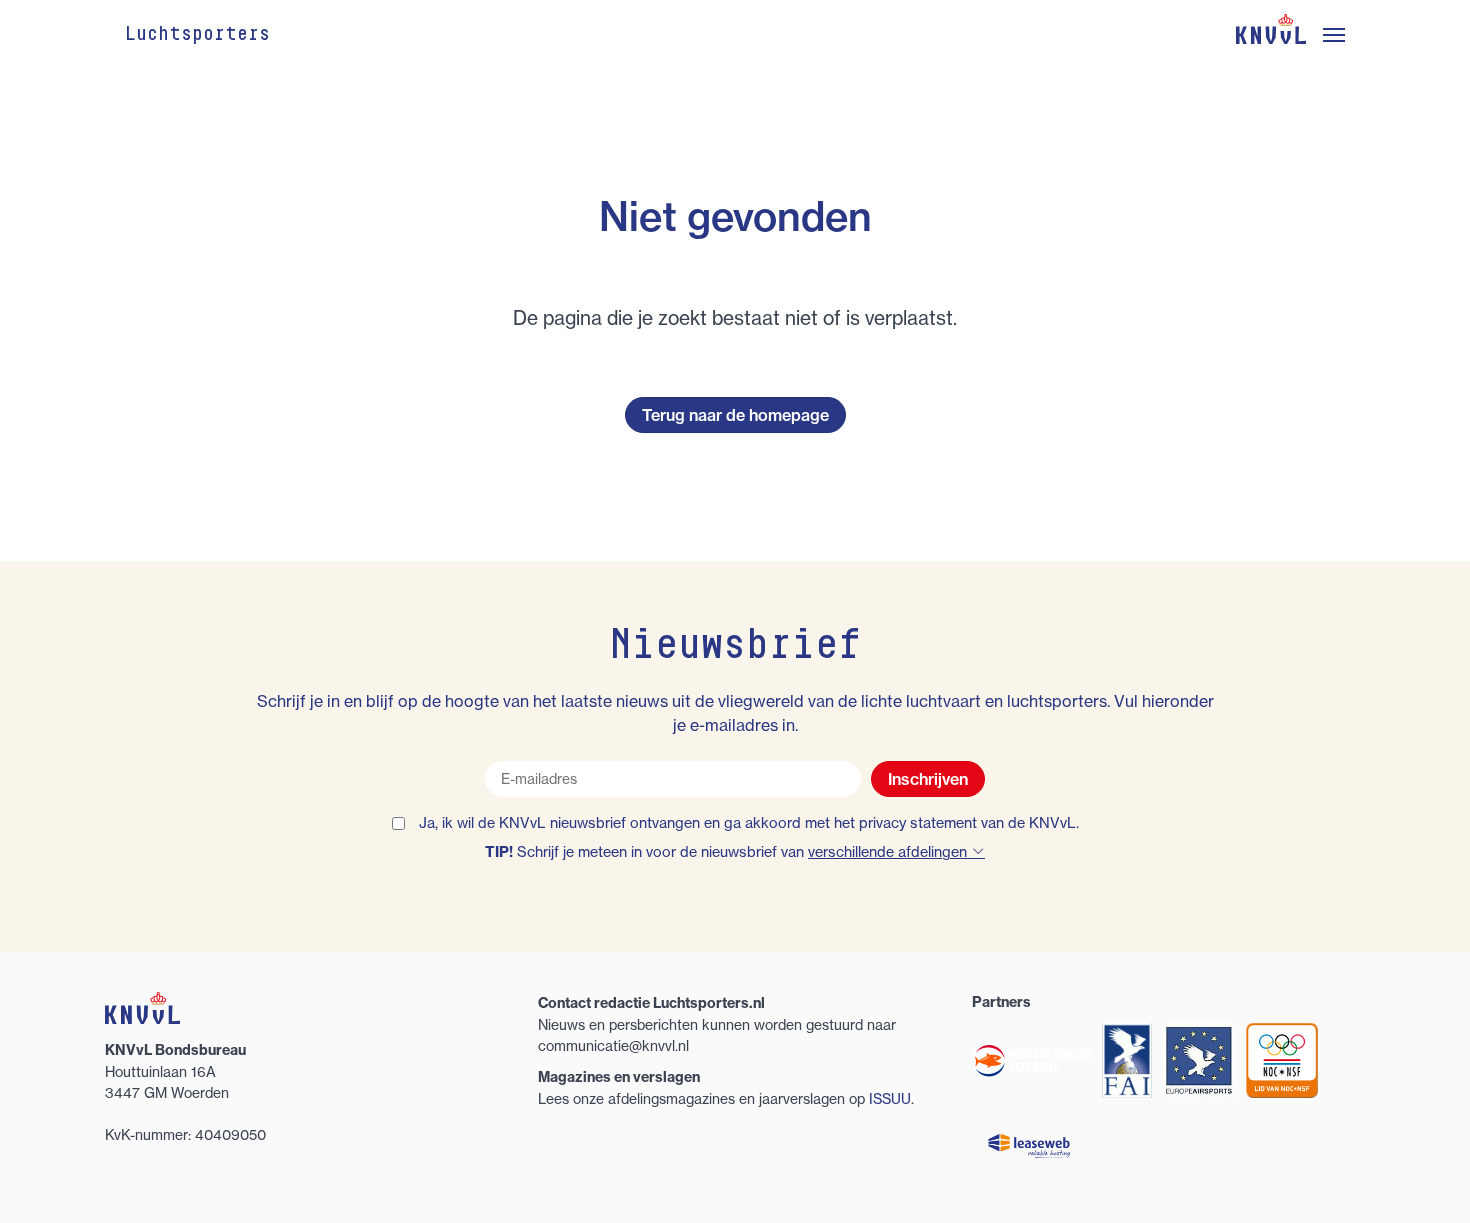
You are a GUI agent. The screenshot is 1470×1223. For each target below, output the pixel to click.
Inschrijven (928, 779)
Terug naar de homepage (735, 415)
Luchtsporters (197, 35)
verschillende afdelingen (889, 852)
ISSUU (890, 1098)
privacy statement (918, 823)
